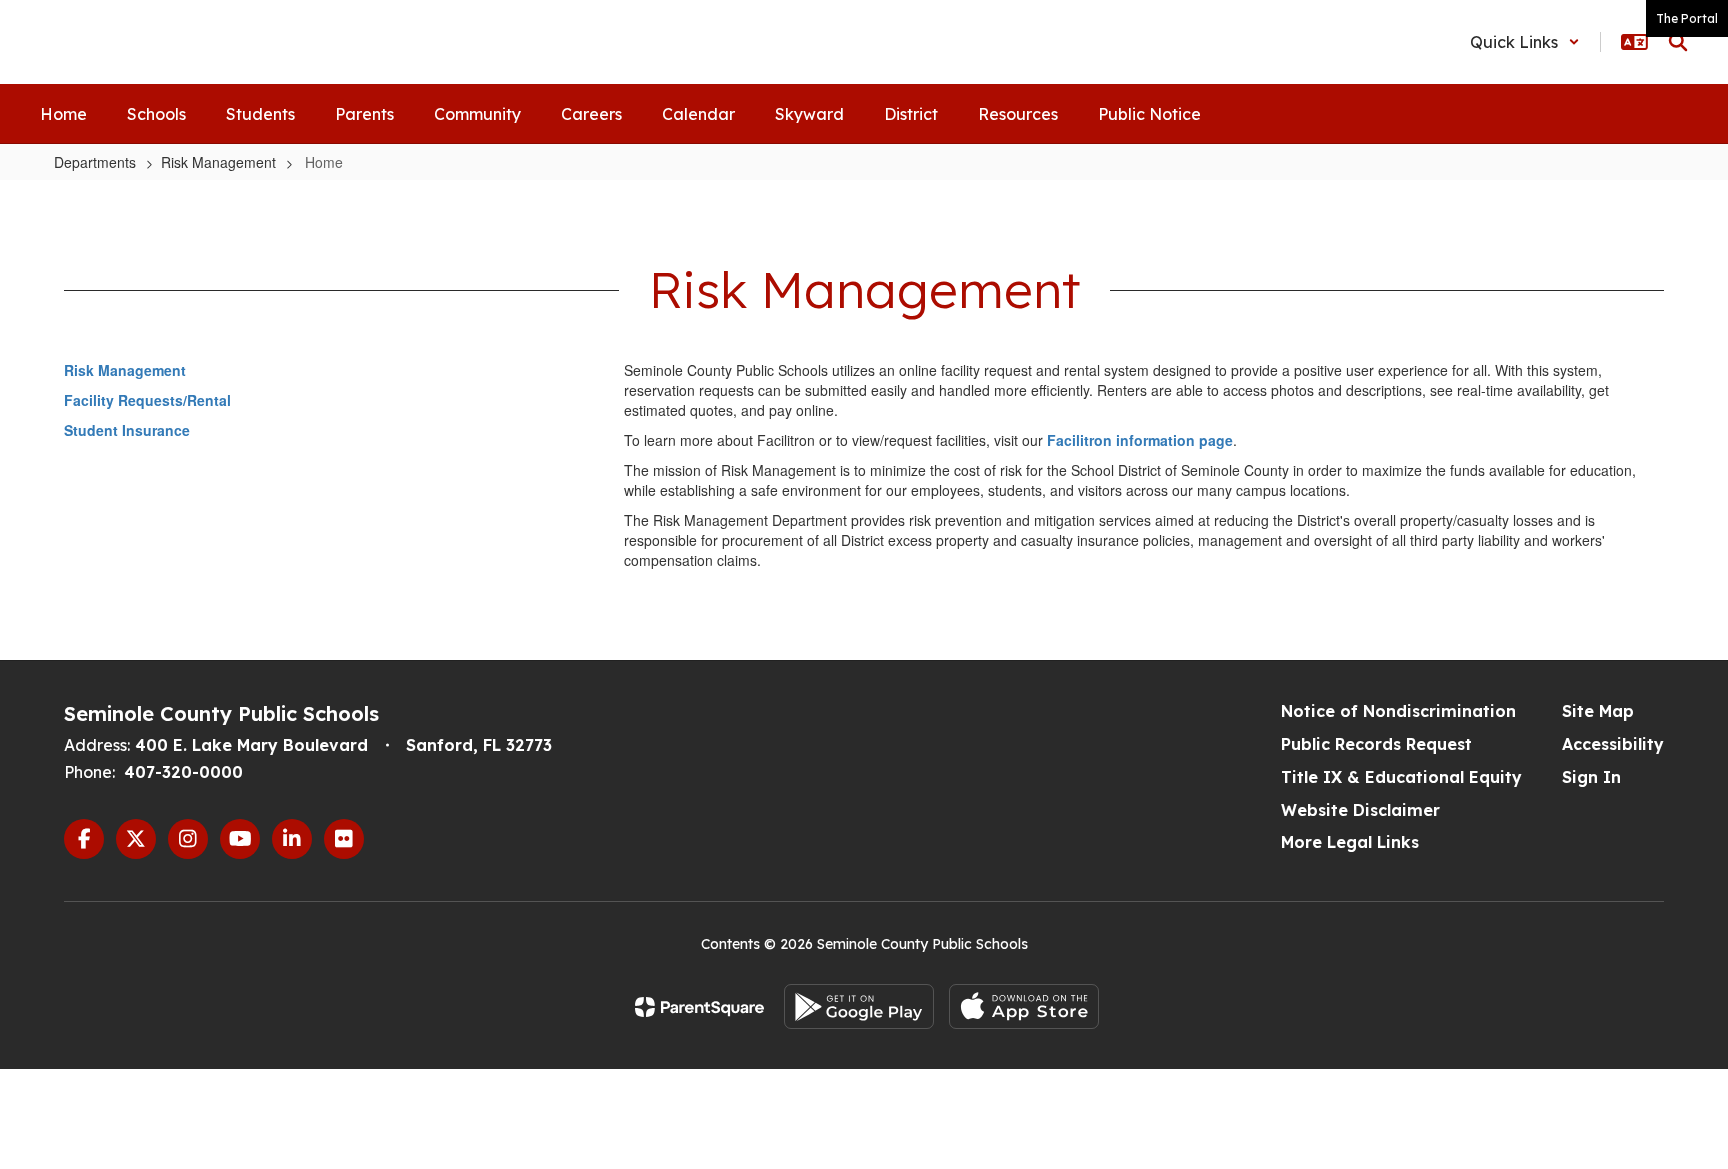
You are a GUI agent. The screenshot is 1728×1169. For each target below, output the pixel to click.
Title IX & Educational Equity (1401, 777)
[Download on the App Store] (1024, 1006)
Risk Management (218, 162)
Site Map (1598, 711)
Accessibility (1613, 744)
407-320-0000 (183, 772)
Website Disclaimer (1360, 810)
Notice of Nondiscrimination (1398, 711)
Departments (95, 162)
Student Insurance (127, 430)
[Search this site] (1678, 42)
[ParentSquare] (699, 1007)
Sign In (1591, 777)
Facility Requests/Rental (147, 400)
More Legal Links (1350, 842)
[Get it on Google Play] (859, 1006)
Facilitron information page (1140, 440)
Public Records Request (1376, 744)
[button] (1525, 42)
